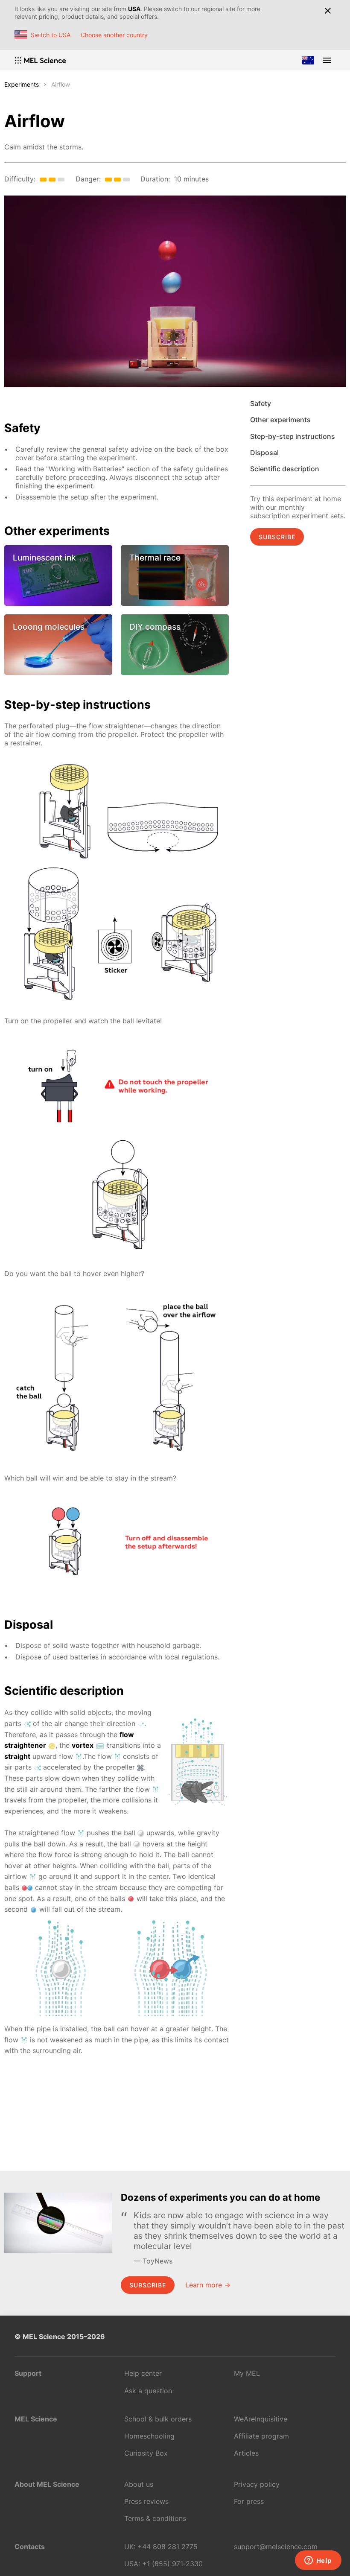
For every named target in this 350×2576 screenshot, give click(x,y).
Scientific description (285, 469)
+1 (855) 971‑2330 (172, 2564)
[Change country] (308, 60)
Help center (143, 2373)
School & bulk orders (158, 2419)
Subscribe (277, 537)
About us (139, 2484)
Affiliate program (261, 2436)
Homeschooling (149, 2436)
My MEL (247, 2373)
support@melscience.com (276, 2547)
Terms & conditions (155, 2518)
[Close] (328, 11)
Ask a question (148, 2391)
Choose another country (114, 35)
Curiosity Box (146, 2453)
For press (249, 2501)
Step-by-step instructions (293, 436)
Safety (261, 403)
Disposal (264, 453)
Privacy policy (257, 2484)
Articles (246, 2453)
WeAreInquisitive (261, 2419)
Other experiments (280, 420)
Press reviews (146, 2501)
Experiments (22, 84)
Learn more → (208, 2285)
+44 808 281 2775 (168, 2547)
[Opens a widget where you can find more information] (318, 2561)
